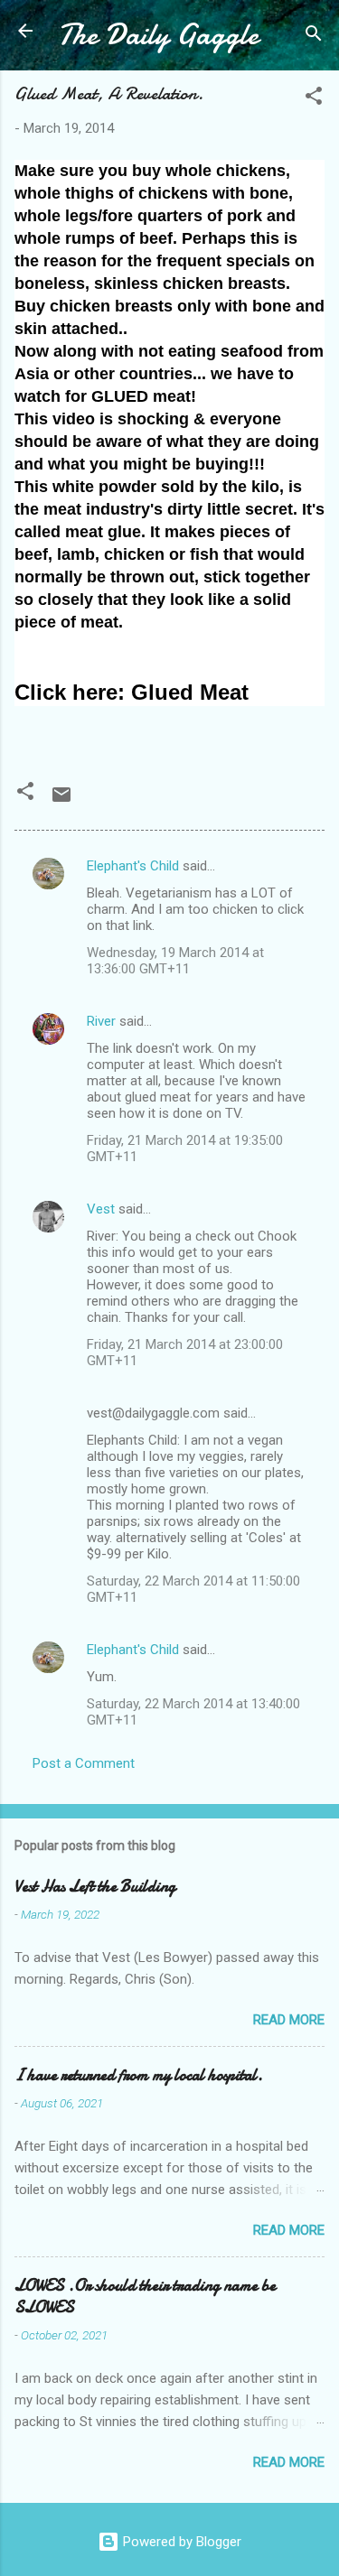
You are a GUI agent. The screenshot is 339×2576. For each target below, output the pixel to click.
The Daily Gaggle (158, 35)
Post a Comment (84, 1763)
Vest (101, 1209)
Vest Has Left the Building (95, 1887)
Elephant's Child (133, 866)
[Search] (314, 37)
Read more (289, 2020)
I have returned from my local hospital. (139, 2075)
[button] (314, 99)
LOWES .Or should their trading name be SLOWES (145, 2297)
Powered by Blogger (180, 2542)
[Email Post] (61, 801)
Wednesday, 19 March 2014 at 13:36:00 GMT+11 (175, 961)
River (101, 1021)
